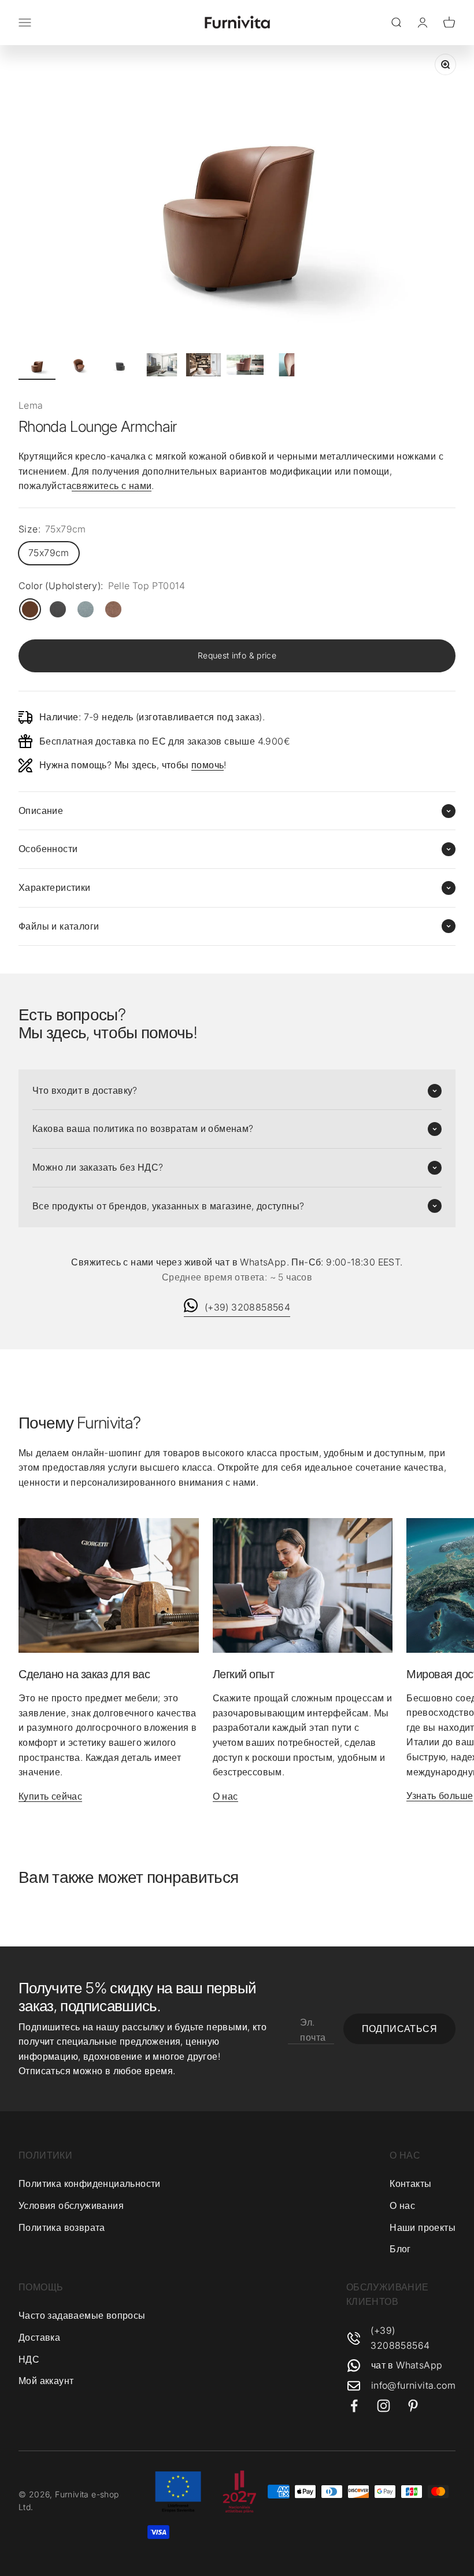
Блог (400, 2249)
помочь (208, 765)
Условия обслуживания (71, 2205)
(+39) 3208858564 (247, 1307)
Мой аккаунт (46, 2381)
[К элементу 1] (37, 367)
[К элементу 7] (287, 367)
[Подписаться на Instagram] (384, 2406)
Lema (31, 405)
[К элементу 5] (203, 367)
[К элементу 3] (120, 367)
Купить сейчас (50, 1796)
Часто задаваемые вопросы (82, 2315)
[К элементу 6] (245, 367)
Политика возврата (62, 2227)
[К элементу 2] (79, 367)
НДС (29, 2359)
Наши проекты (423, 2227)
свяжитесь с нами (112, 486)
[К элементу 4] (162, 367)
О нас (225, 1796)
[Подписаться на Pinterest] (413, 2406)
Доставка (39, 2337)
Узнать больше (440, 1796)
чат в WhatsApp (407, 2365)
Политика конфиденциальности (90, 2183)
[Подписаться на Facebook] (354, 2406)
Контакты (410, 2183)
